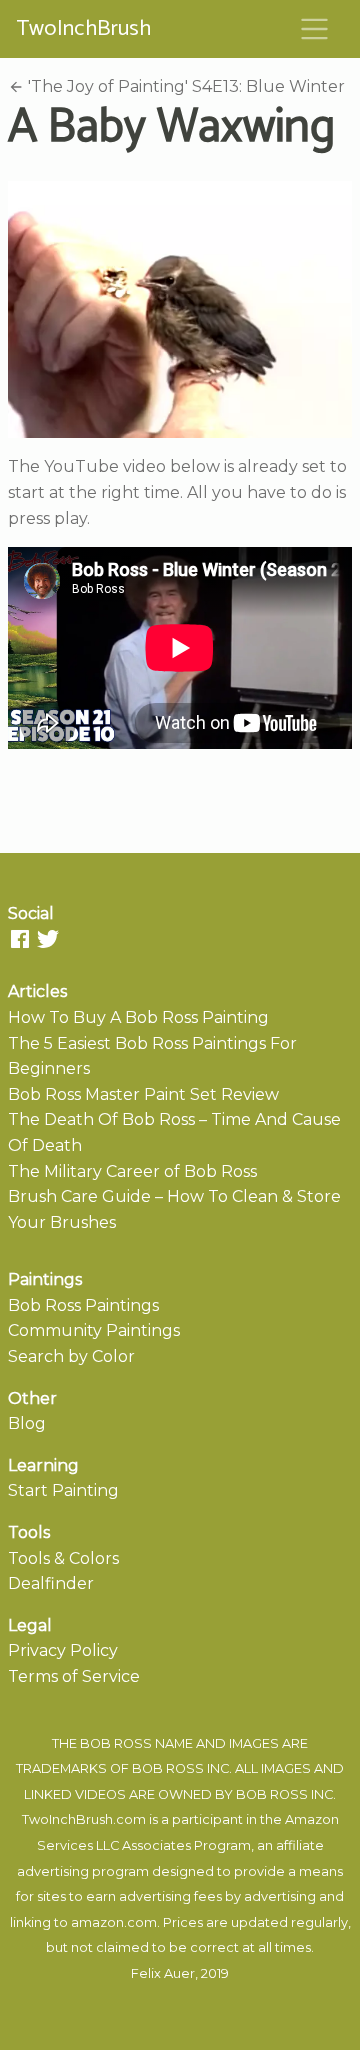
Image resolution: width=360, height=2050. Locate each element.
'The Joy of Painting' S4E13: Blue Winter (184, 86)
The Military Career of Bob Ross (132, 1171)
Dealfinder (51, 1583)
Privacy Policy (63, 1650)
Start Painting (63, 1490)
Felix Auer (163, 1973)
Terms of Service (74, 1676)
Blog (27, 1423)
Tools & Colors (63, 1558)
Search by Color (71, 1356)
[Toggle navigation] (315, 29)
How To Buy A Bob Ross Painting (138, 1017)
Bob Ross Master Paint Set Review (143, 1094)
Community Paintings (94, 1330)
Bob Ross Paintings (83, 1305)
